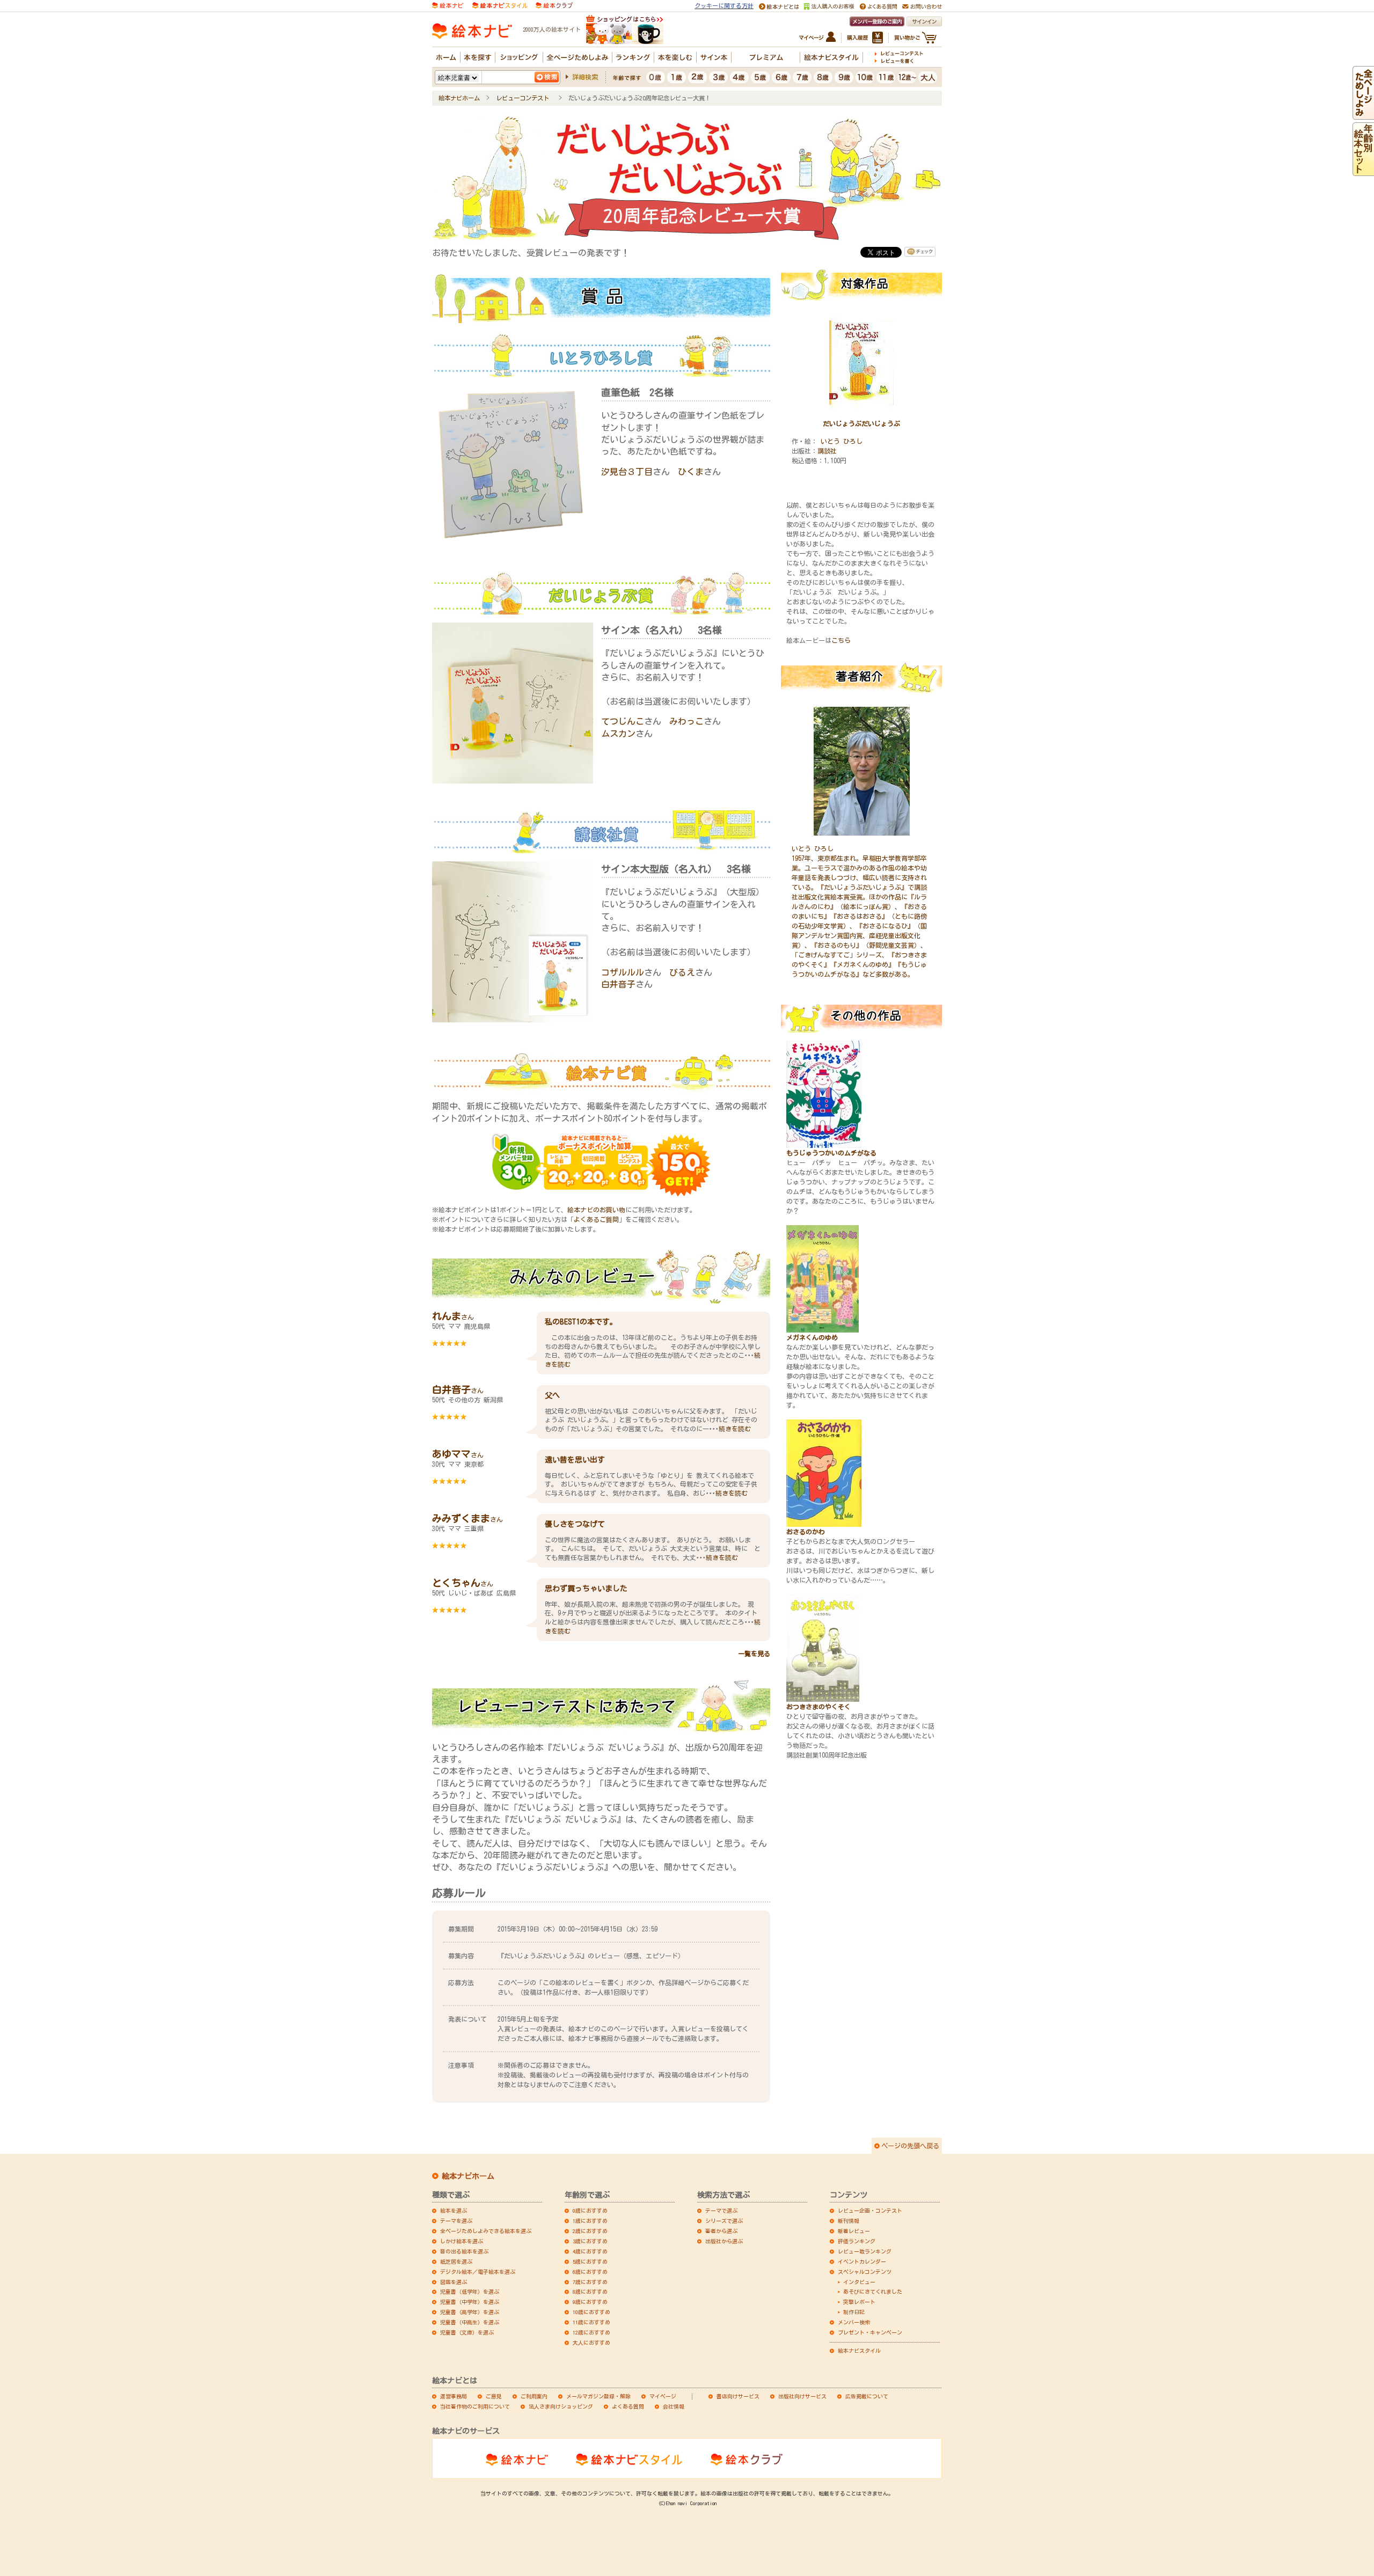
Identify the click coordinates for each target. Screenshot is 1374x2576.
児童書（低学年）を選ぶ (470, 2292)
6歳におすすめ (590, 2272)
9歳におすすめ (590, 2302)
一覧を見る (754, 1653)
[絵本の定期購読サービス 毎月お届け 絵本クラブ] (554, 5)
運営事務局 (454, 2396)
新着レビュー (854, 2231)
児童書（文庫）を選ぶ (467, 2332)
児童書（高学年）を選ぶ (470, 2312)
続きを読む (735, 1429)
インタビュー (859, 2282)
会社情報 (674, 2406)
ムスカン (618, 734)
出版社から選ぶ (724, 2241)
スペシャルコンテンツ (865, 2272)
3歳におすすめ (590, 2241)
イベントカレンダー (862, 2262)
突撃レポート (859, 2302)
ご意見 (494, 2396)
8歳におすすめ (590, 2292)
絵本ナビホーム (459, 98)
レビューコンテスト (524, 98)
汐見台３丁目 (627, 472)
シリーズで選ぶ (724, 2221)
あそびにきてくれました (873, 2292)
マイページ (663, 2396)
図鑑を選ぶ (454, 2282)
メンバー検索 (854, 2322)
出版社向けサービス (802, 2396)
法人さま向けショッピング (561, 2406)
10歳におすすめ (591, 2312)
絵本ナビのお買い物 (596, 1210)
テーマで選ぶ (721, 2211)
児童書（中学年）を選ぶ (470, 2302)
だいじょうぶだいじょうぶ (861, 423)
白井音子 (618, 984)
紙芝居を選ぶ (456, 2262)
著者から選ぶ (721, 2231)
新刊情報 (849, 2221)
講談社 (827, 451)
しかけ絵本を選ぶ (462, 2241)
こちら (841, 640)
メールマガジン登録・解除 (598, 2396)
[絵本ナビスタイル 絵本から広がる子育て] (500, 5)
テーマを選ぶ (456, 2221)
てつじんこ (623, 721)
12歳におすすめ (591, 2332)
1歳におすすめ (590, 2221)
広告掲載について (867, 2396)
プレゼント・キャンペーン (870, 2332)
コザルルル (623, 972)
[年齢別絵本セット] (1363, 171)
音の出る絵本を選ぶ (464, 2251)
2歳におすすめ (590, 2231)
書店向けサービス (738, 2396)
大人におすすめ (591, 2343)
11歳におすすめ (591, 2322)
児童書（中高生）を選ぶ (470, 2322)
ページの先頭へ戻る (910, 2146)
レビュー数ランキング (865, 2251)
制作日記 (854, 2312)
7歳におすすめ (590, 2282)
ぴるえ (682, 972)
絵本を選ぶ (454, 2211)
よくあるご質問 (596, 1219)
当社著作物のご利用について (475, 2406)
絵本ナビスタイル (859, 2351)
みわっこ (686, 721)
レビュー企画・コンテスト (870, 2211)
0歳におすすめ (590, 2211)
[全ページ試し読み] (1363, 115)
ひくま (691, 472)
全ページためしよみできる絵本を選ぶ (486, 2231)
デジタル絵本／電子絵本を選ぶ (478, 2272)
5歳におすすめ (590, 2262)
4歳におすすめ (590, 2251)
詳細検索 (585, 77)
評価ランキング (857, 2241)
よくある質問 (628, 2406)
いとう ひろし (842, 441)
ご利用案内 (534, 2396)
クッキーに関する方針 (724, 6)
